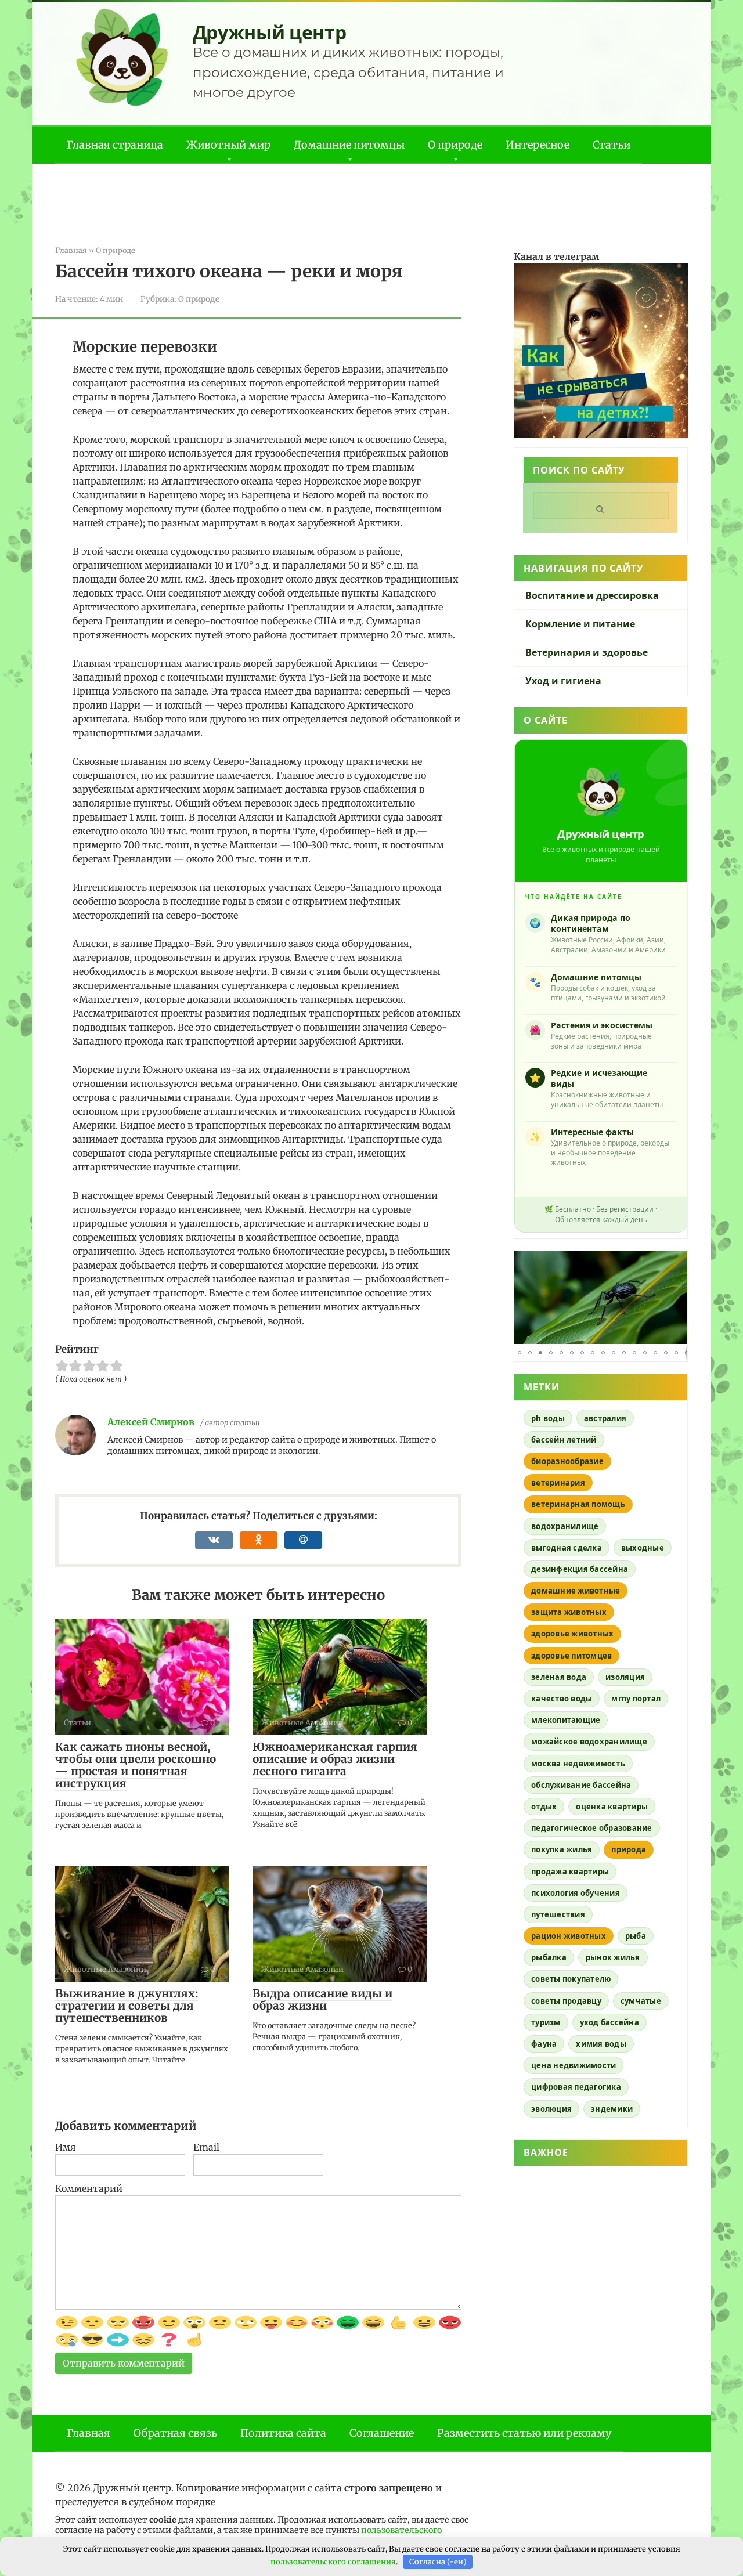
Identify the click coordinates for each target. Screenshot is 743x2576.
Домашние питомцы (349, 145)
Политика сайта (283, 2433)
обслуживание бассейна (581, 1785)
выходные (643, 1548)
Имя (66, 2147)
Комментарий (89, 2188)
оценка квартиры (612, 1807)
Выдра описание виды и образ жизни (322, 1999)
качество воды (562, 1699)
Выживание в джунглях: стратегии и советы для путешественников (127, 2006)
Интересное (538, 145)
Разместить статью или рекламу (524, 2433)
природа (629, 1849)
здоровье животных (572, 1634)
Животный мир (228, 145)
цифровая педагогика (576, 2087)
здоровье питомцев (571, 1656)
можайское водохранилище (589, 1742)
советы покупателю (571, 1979)
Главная (89, 2433)
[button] (677, 1262)
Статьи (612, 145)
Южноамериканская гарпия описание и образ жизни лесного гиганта (335, 1759)
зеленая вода (559, 1677)
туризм (546, 2022)
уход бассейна (609, 2022)
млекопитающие (566, 1720)
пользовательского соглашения (333, 2562)
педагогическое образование (592, 1828)
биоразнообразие (567, 1461)
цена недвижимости (574, 2065)
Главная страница (115, 145)
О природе (455, 145)
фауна (544, 2044)
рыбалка (549, 1957)
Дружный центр (270, 32)
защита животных (569, 1612)
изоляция (625, 1677)
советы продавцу (566, 2001)
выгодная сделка (567, 1548)
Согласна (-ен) (438, 2562)
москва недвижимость (578, 1764)
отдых (544, 1807)
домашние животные (576, 1591)
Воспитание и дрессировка (592, 595)
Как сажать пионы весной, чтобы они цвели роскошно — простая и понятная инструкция (136, 1765)
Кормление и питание (580, 624)
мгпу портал (636, 1699)
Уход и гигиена (563, 681)
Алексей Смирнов (151, 1422)
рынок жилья (613, 1957)
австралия (605, 1418)
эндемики (612, 2109)
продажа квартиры (570, 1872)
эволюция (551, 2109)
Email (206, 2147)
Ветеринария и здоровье (587, 652)
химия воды (601, 2044)
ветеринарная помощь (578, 1504)
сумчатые (641, 2001)
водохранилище (565, 1526)
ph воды (548, 1418)
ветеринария (558, 1483)
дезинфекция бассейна (580, 1569)
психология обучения (576, 1893)
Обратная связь (175, 2433)
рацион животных (569, 1936)
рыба (636, 1936)
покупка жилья (562, 1849)
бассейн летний (564, 1440)
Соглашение (382, 2433)
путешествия (558, 1914)
